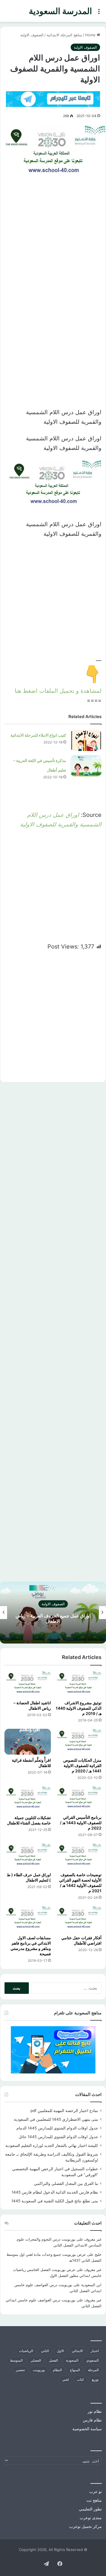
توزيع (95, 2379)
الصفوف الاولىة (32, 35)
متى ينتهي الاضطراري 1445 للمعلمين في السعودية (56, 2119)
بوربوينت (39, 2370)
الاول (60, 2351)
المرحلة (93, 2370)
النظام (57, 2370)
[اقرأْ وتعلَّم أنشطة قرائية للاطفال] (28, 1742)
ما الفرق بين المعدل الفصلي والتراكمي (66, 2183)
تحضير (20, 2370)
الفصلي (36, 2360)
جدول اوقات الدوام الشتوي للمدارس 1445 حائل (58, 2137)
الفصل (53, 2360)
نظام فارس (92, 2420)
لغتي (66, 2379)
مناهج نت (94, 2500)
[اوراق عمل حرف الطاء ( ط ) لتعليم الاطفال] (28, 1856)
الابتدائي (77, 2351)
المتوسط (16, 2360)
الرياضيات (26, 2351)
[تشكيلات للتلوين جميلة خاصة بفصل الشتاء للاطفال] (28, 1799)
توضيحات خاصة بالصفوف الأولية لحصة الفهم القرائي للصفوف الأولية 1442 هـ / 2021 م (80, 1883)
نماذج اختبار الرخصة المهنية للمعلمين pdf (64, 2111)
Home (91, 35)
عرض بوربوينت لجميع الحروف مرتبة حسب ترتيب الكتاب (50, 1618)
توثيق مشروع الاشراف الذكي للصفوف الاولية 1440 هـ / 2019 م (79, 1708)
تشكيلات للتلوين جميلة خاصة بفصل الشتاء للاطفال (29, 1820)
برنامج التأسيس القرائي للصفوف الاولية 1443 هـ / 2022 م (81, 1823)
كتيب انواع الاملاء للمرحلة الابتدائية (38, 735)
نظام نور (95, 2411)
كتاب (80, 2379)
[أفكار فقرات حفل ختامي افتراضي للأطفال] (79, 1919)
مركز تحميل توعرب (86, 2526)
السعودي (92, 2360)
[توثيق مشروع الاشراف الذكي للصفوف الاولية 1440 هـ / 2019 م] (79, 1684)
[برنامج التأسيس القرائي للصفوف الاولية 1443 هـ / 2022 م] (79, 1799)
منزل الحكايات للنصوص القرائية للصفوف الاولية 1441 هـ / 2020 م (82, 1765)
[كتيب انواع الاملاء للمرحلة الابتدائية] (86, 740)
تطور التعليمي (90, 2509)
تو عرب (96, 2492)
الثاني (45, 2351)
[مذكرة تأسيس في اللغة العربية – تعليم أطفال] (86, 766)
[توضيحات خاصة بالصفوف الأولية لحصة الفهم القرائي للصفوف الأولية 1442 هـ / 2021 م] (79, 1856)
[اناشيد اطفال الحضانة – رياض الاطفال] (28, 1684)
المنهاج (75, 2370)
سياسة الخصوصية (87, 2429)
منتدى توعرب (91, 2518)
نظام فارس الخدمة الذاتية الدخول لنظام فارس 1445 (55, 2192)
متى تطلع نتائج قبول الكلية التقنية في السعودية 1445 (55, 2201)
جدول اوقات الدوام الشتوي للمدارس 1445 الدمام (57, 2128)
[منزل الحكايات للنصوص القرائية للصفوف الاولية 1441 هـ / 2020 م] (79, 1742)
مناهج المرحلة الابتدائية (64, 35)
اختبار (95, 2351)
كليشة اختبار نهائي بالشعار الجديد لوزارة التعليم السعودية (52, 2145)
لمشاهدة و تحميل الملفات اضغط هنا (58, 691)
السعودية (72, 2360)
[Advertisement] (53, 241)
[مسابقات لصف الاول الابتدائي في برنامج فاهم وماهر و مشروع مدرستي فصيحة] (28, 1919)
